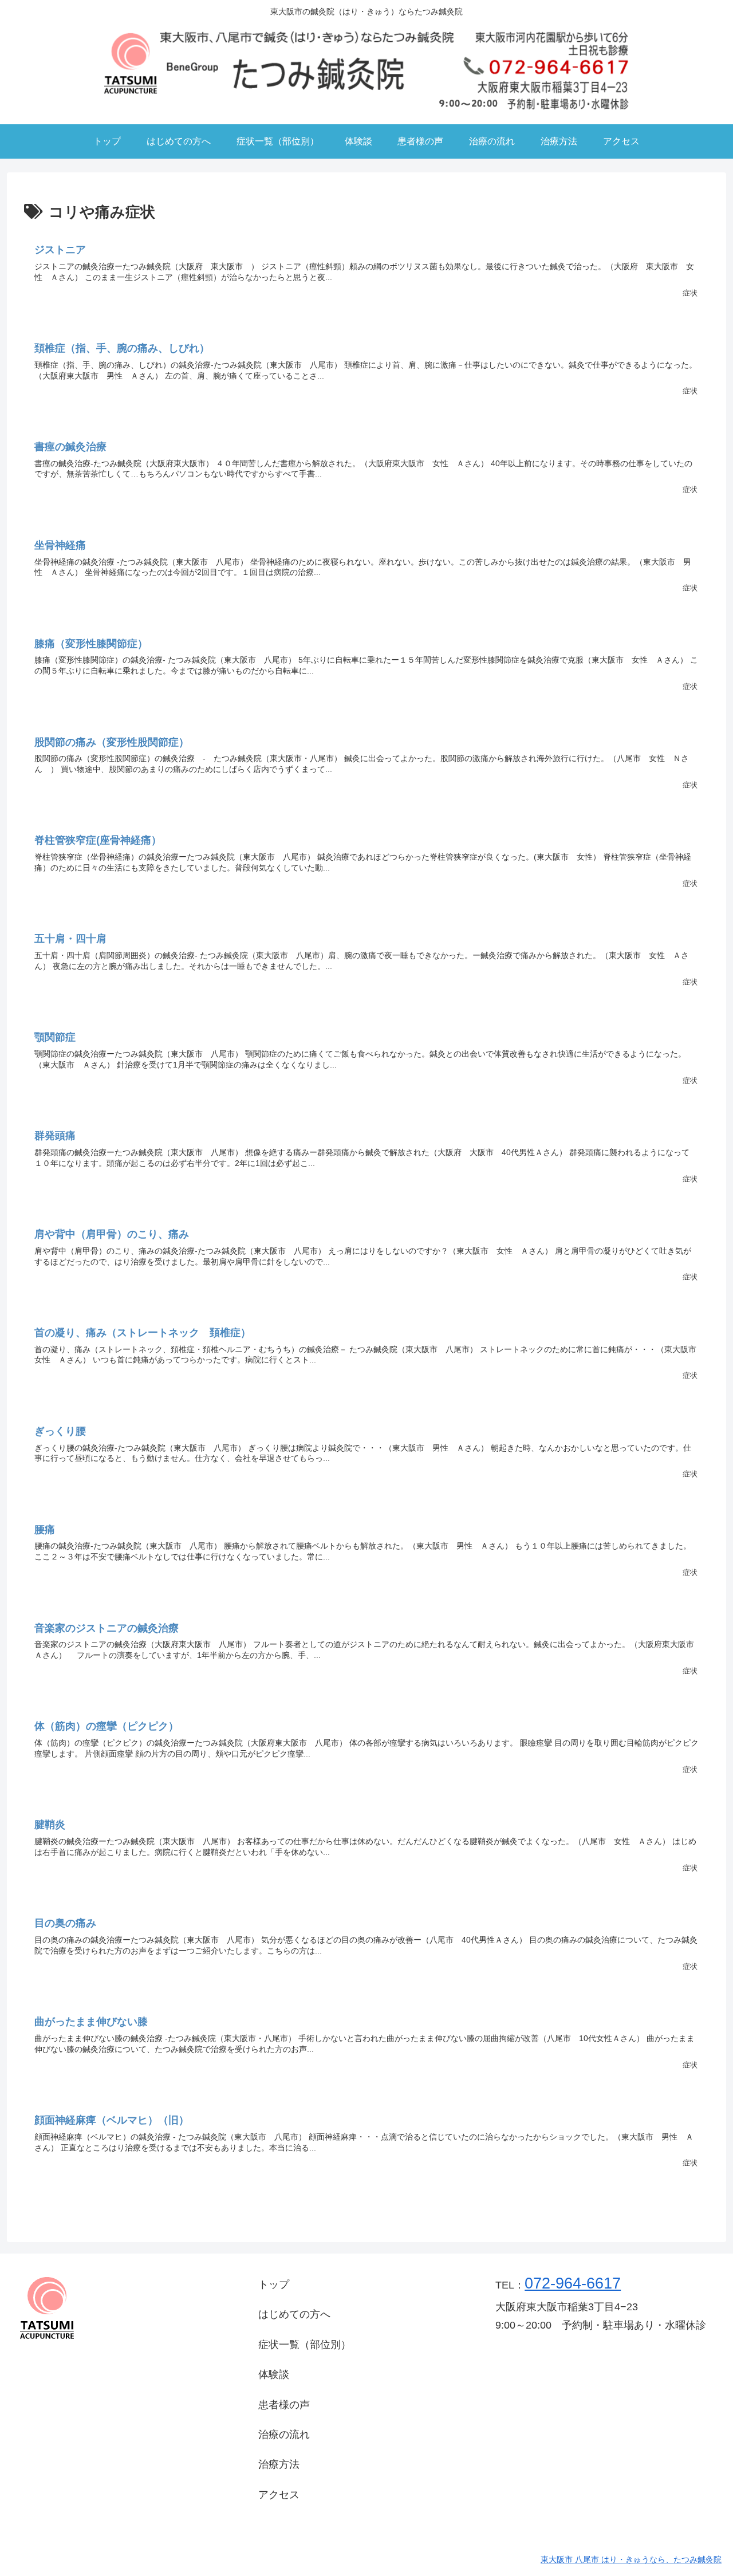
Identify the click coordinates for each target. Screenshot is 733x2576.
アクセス (279, 2495)
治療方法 (279, 2464)
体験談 (274, 2374)
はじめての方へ (294, 2314)
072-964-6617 (573, 2283)
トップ (274, 2284)
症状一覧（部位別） (305, 2345)
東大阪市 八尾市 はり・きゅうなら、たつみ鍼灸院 (631, 2559)
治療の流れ (284, 2435)
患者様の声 (284, 2405)
